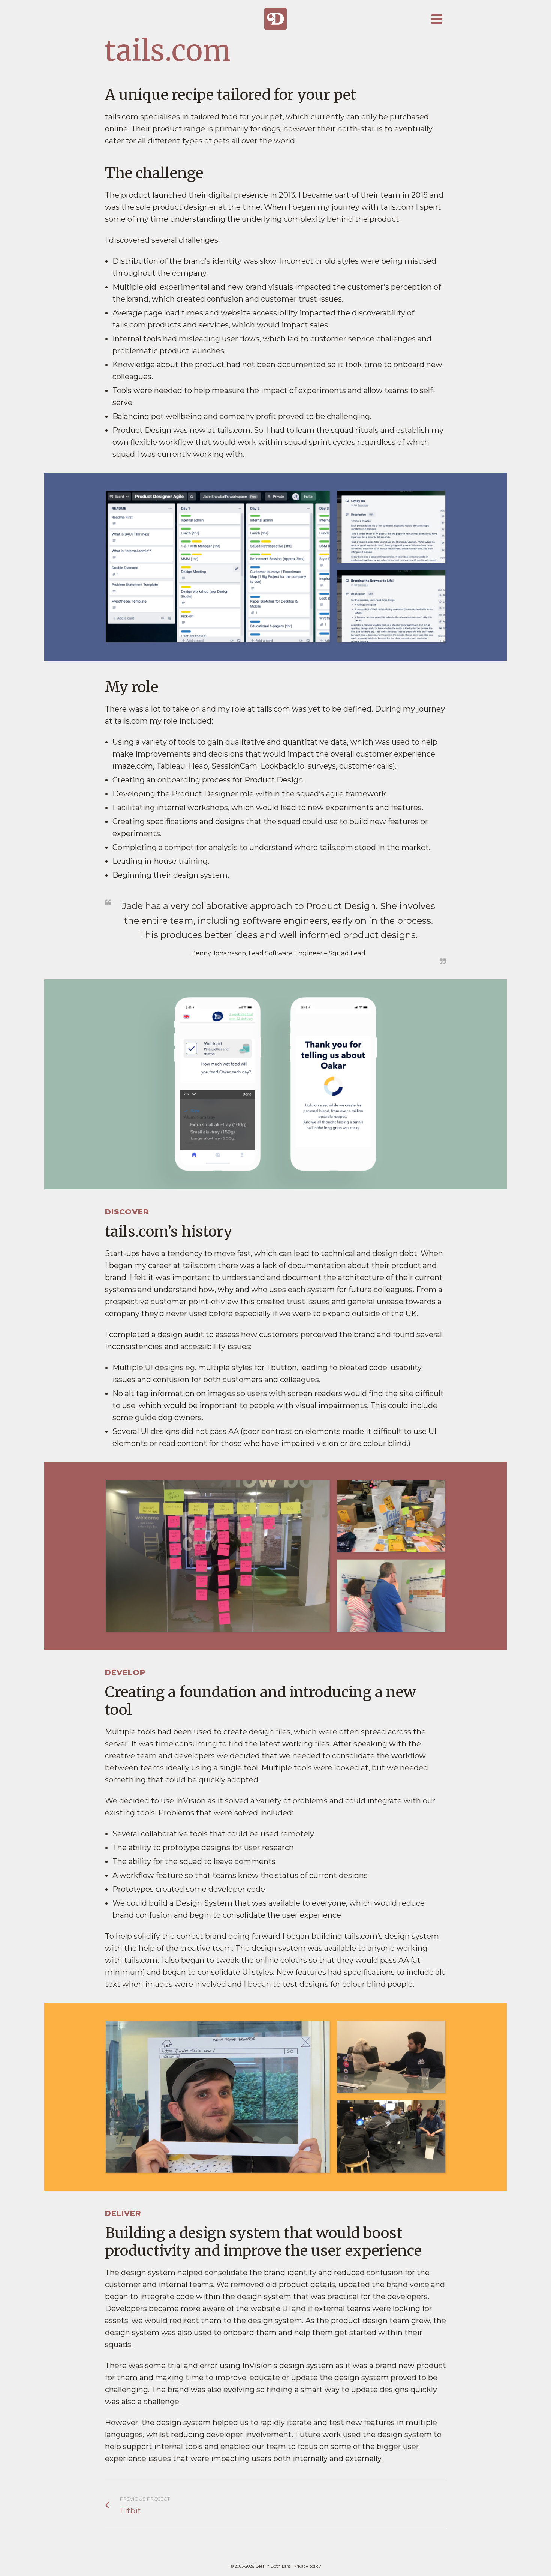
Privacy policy (307, 2566)
